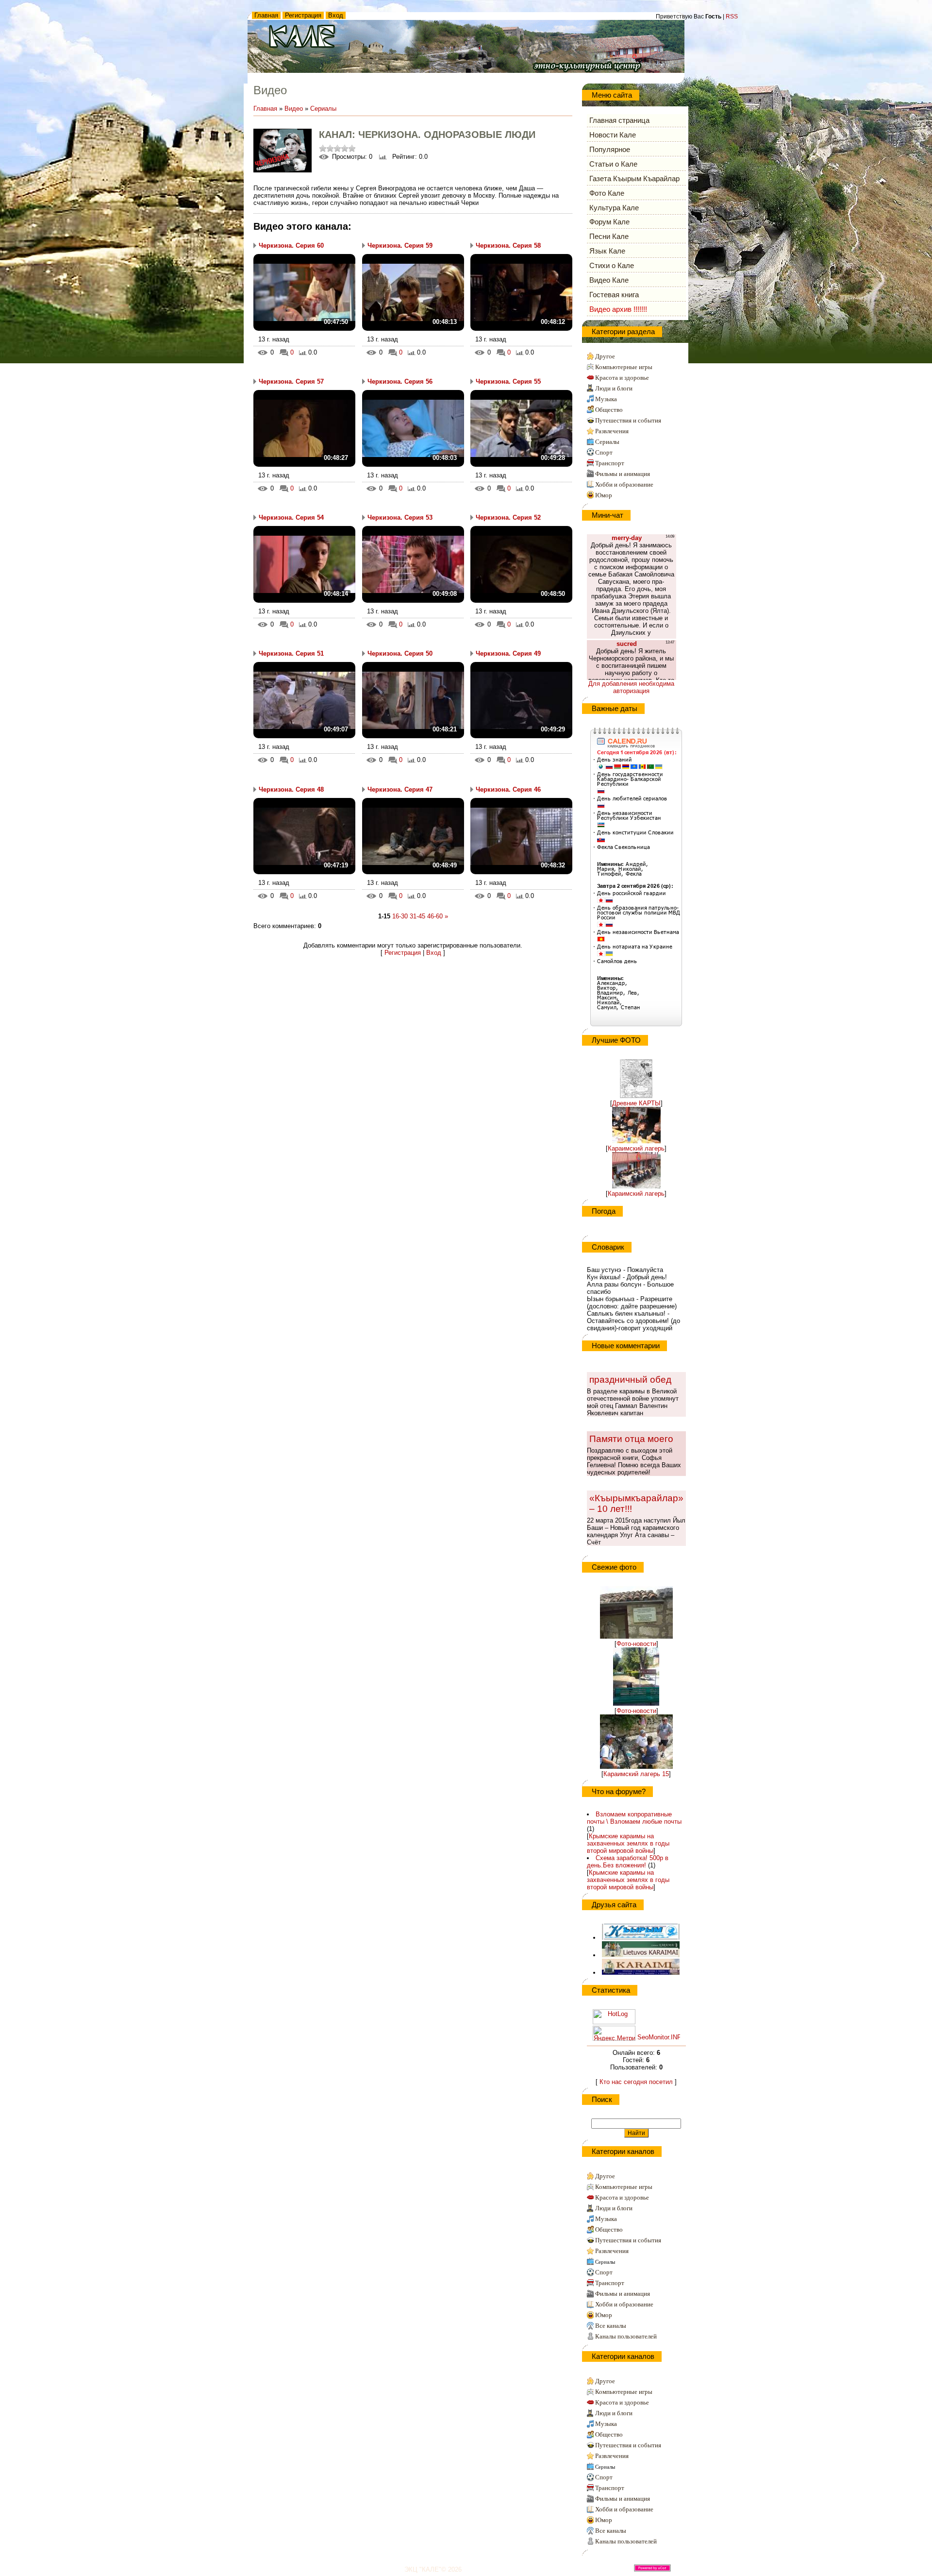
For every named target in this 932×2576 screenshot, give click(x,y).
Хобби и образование (624, 484)
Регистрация (303, 15)
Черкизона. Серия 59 (400, 246)
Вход (336, 15)
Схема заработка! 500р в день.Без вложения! (628, 1862)
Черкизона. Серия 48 (291, 789)
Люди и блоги (614, 388)
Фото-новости (636, 1644)
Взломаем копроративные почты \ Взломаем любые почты (634, 1818)
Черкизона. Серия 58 (508, 246)
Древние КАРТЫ (636, 1103)
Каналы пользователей (626, 2336)
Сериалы (323, 109)
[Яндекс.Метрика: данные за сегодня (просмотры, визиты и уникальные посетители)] (614, 2033)
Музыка (606, 399)
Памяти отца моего (631, 1439)
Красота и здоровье (622, 378)
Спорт (604, 452)
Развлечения (612, 431)
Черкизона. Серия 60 (291, 246)
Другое (605, 356)
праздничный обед (630, 1380)
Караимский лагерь (636, 1148)
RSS (732, 17)
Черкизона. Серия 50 (400, 653)
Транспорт (610, 463)
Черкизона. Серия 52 (508, 517)
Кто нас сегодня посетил (636, 2082)
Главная (266, 15)
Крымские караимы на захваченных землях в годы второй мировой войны (628, 1843)
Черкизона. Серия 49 (508, 653)
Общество (609, 410)
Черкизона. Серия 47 (400, 789)
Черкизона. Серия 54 (291, 517)
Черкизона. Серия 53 (400, 517)
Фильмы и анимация (623, 474)
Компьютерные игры (624, 367)
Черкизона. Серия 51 (291, 653)
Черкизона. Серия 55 (508, 381)
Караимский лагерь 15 (636, 1774)
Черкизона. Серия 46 (508, 789)
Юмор (604, 495)
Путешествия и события (628, 420)
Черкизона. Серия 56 (400, 381)
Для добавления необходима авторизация (631, 687)
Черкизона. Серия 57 (291, 381)
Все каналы (611, 2326)
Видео (294, 109)
